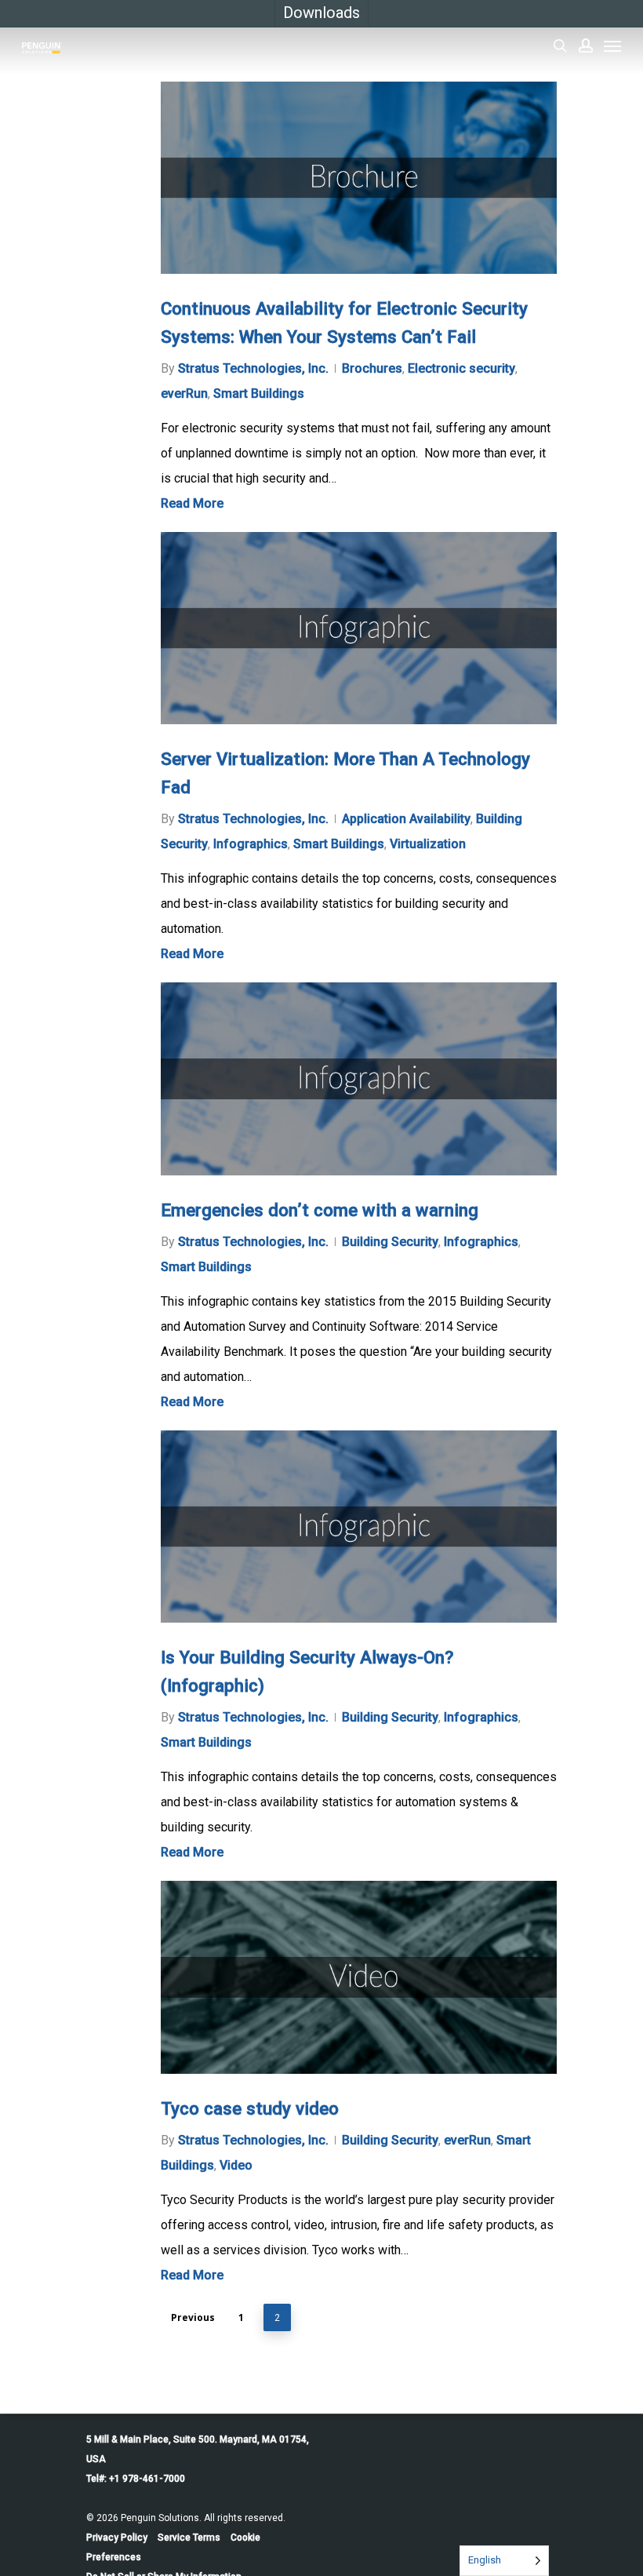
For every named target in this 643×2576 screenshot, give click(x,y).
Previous (193, 2317)
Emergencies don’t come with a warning (320, 1210)
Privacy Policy (117, 2538)
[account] (586, 46)
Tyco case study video (250, 2108)
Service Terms (189, 2538)
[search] (560, 46)
